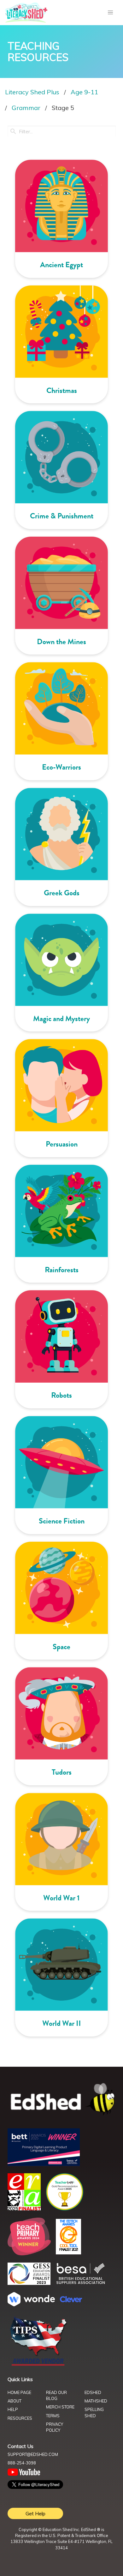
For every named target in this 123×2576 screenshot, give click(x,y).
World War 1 (61, 1898)
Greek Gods (62, 893)
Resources (20, 2418)
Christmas (62, 390)
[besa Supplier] (81, 2283)
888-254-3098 (22, 2463)
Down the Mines (61, 642)
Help (13, 2409)
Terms (53, 2416)
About (15, 2401)
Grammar (26, 108)
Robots (61, 1395)
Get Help (35, 2513)
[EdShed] (61, 2100)
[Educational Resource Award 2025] (24, 2208)
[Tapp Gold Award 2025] (65, 2209)
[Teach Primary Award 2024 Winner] (29, 2253)
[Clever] (71, 2300)
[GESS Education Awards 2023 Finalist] (29, 2283)
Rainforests (62, 1270)
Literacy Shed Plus (32, 92)
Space (61, 1647)
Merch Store (60, 2407)
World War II (62, 2023)
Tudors (62, 1772)
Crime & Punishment (62, 516)
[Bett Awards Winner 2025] (44, 2164)
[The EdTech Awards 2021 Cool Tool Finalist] (68, 2253)
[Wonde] (31, 2304)
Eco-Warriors (61, 767)
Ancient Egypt (61, 265)
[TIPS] (38, 2365)
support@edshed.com (33, 2454)
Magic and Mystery (61, 1019)
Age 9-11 (84, 92)
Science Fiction (62, 1521)
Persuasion (62, 1144)
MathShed (96, 2401)
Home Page (19, 2392)
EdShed (93, 2392)
